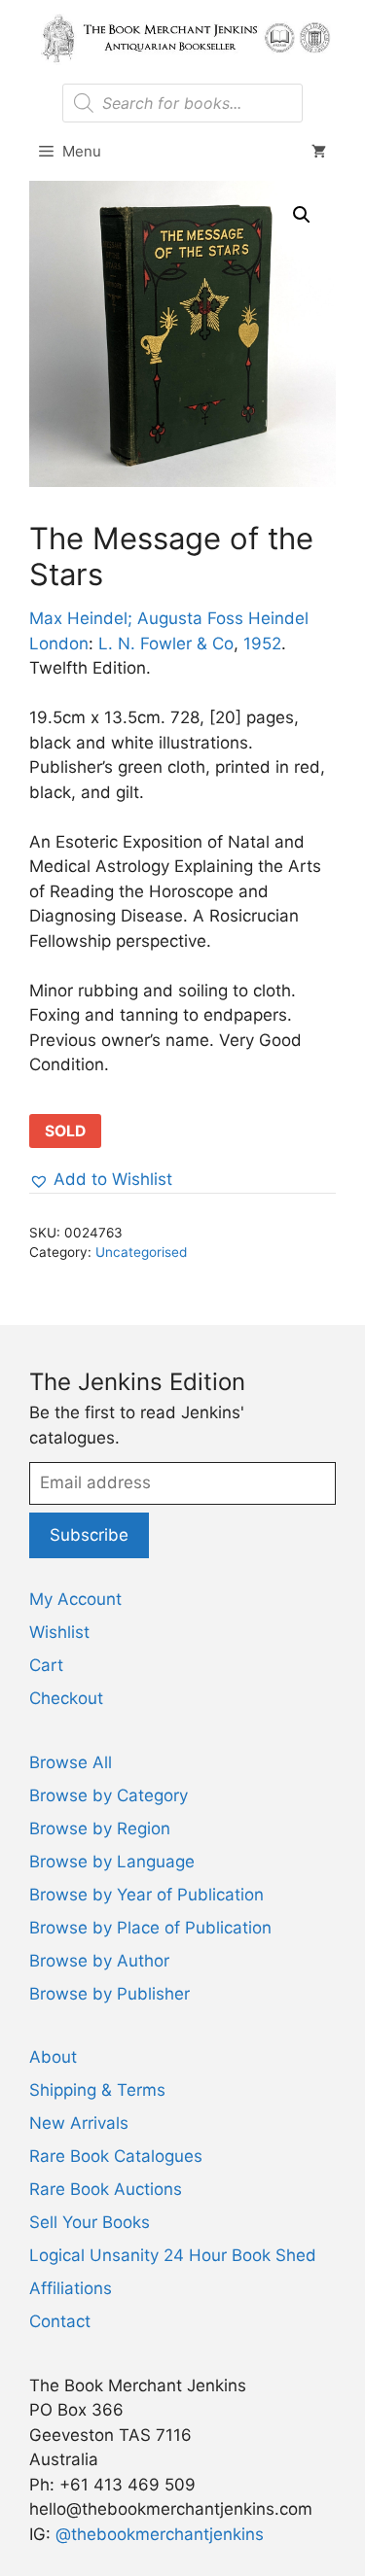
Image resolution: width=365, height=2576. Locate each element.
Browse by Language (112, 1862)
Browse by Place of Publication (150, 1928)
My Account (75, 1599)
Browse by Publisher (109, 1994)
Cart (46, 1665)
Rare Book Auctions (106, 2189)
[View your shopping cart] (319, 152)
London (59, 644)
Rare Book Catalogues (116, 2156)
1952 (262, 644)
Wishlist (59, 1632)
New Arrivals (79, 2123)
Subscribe (89, 1535)
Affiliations (71, 2288)
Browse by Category (109, 1795)
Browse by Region (100, 1828)
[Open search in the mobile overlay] (182, 103)
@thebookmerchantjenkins (160, 2534)
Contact (60, 2321)
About (53, 2057)
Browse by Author (99, 1961)
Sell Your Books (90, 2222)
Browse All (71, 1762)
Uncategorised (141, 1252)
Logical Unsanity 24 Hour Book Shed (173, 2255)
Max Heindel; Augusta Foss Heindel (169, 618)
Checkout (66, 1698)
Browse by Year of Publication (146, 1895)
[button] (302, 215)
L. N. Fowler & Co (166, 644)
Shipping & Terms (97, 2090)
